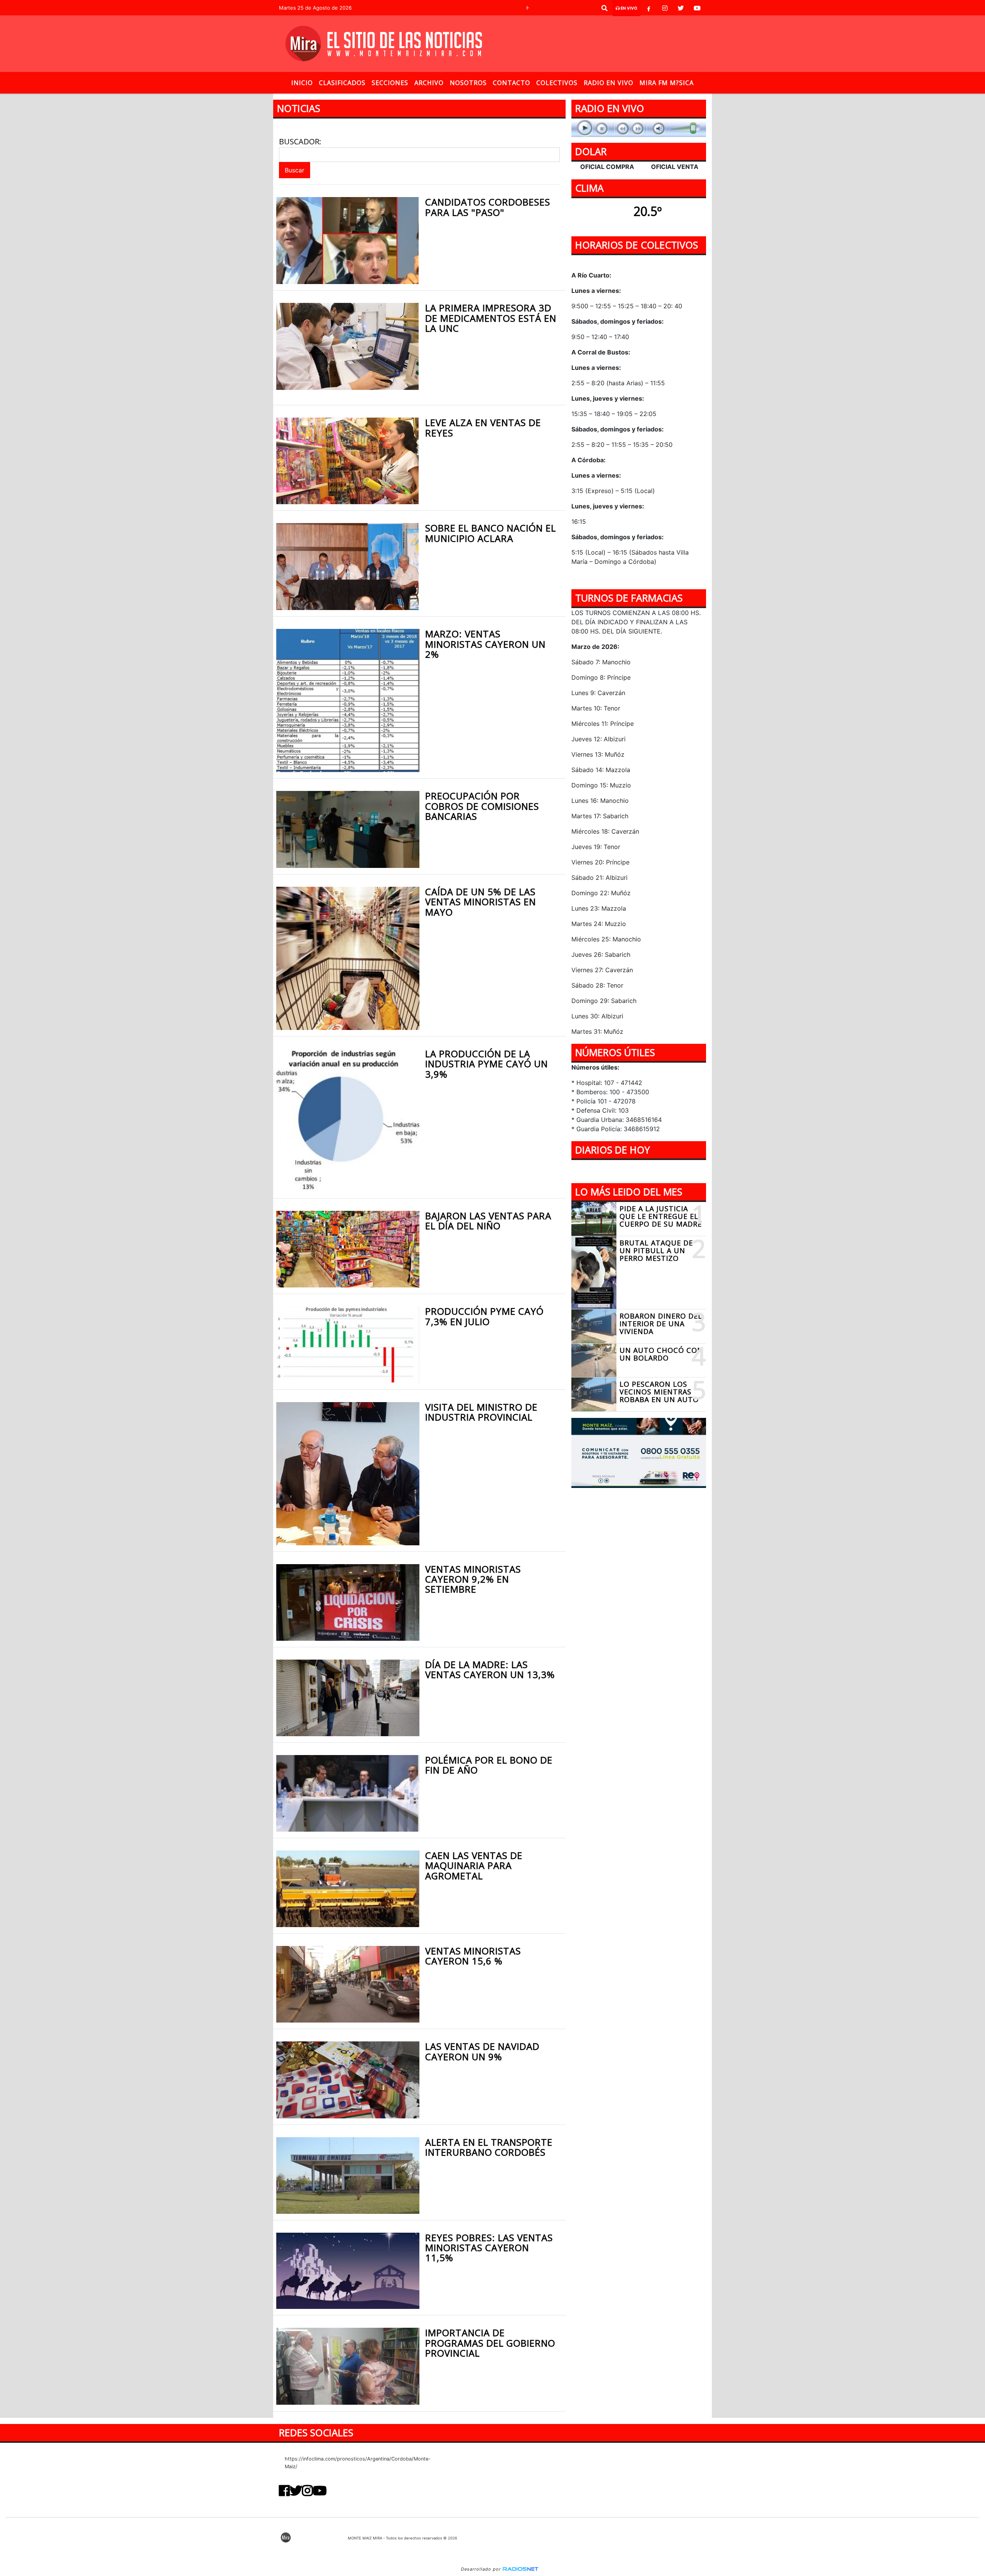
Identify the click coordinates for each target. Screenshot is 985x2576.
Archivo (429, 83)
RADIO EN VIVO (609, 83)
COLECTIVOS (557, 83)
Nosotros (468, 83)
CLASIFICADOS (342, 83)
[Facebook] (649, 8)
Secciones (390, 83)
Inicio (302, 83)
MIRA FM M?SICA (667, 83)
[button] (604, 8)
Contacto (512, 83)
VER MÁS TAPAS (639, 1171)
